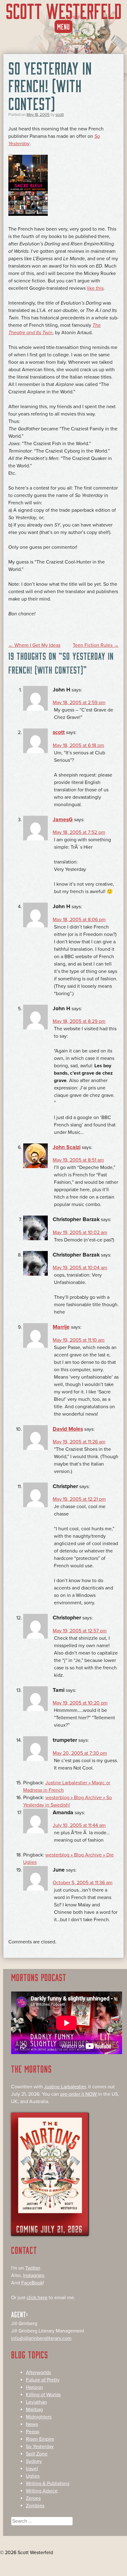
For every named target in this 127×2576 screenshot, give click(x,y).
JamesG (63, 820)
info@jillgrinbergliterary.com (41, 2338)
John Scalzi (67, 1147)
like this (95, 288)
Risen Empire (40, 2439)
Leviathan (36, 2402)
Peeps (33, 2432)
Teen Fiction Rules (96, 645)
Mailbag (34, 2410)
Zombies (35, 2506)
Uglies (33, 2476)
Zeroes (33, 2498)
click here (37, 2298)
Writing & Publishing (48, 2484)
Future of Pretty (43, 2380)
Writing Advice (42, 2491)
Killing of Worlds (43, 2395)
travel (32, 2469)
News (32, 2424)
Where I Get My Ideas (34, 645)
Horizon (34, 2387)
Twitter (33, 2268)
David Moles (68, 1429)
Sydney (34, 2461)
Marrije (61, 1327)
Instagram (34, 2275)
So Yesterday (40, 2447)
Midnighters (39, 2417)
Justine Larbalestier (65, 2087)
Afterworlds (38, 2373)
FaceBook (32, 2283)
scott (60, 115)
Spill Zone (37, 2454)
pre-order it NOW (78, 2094)
